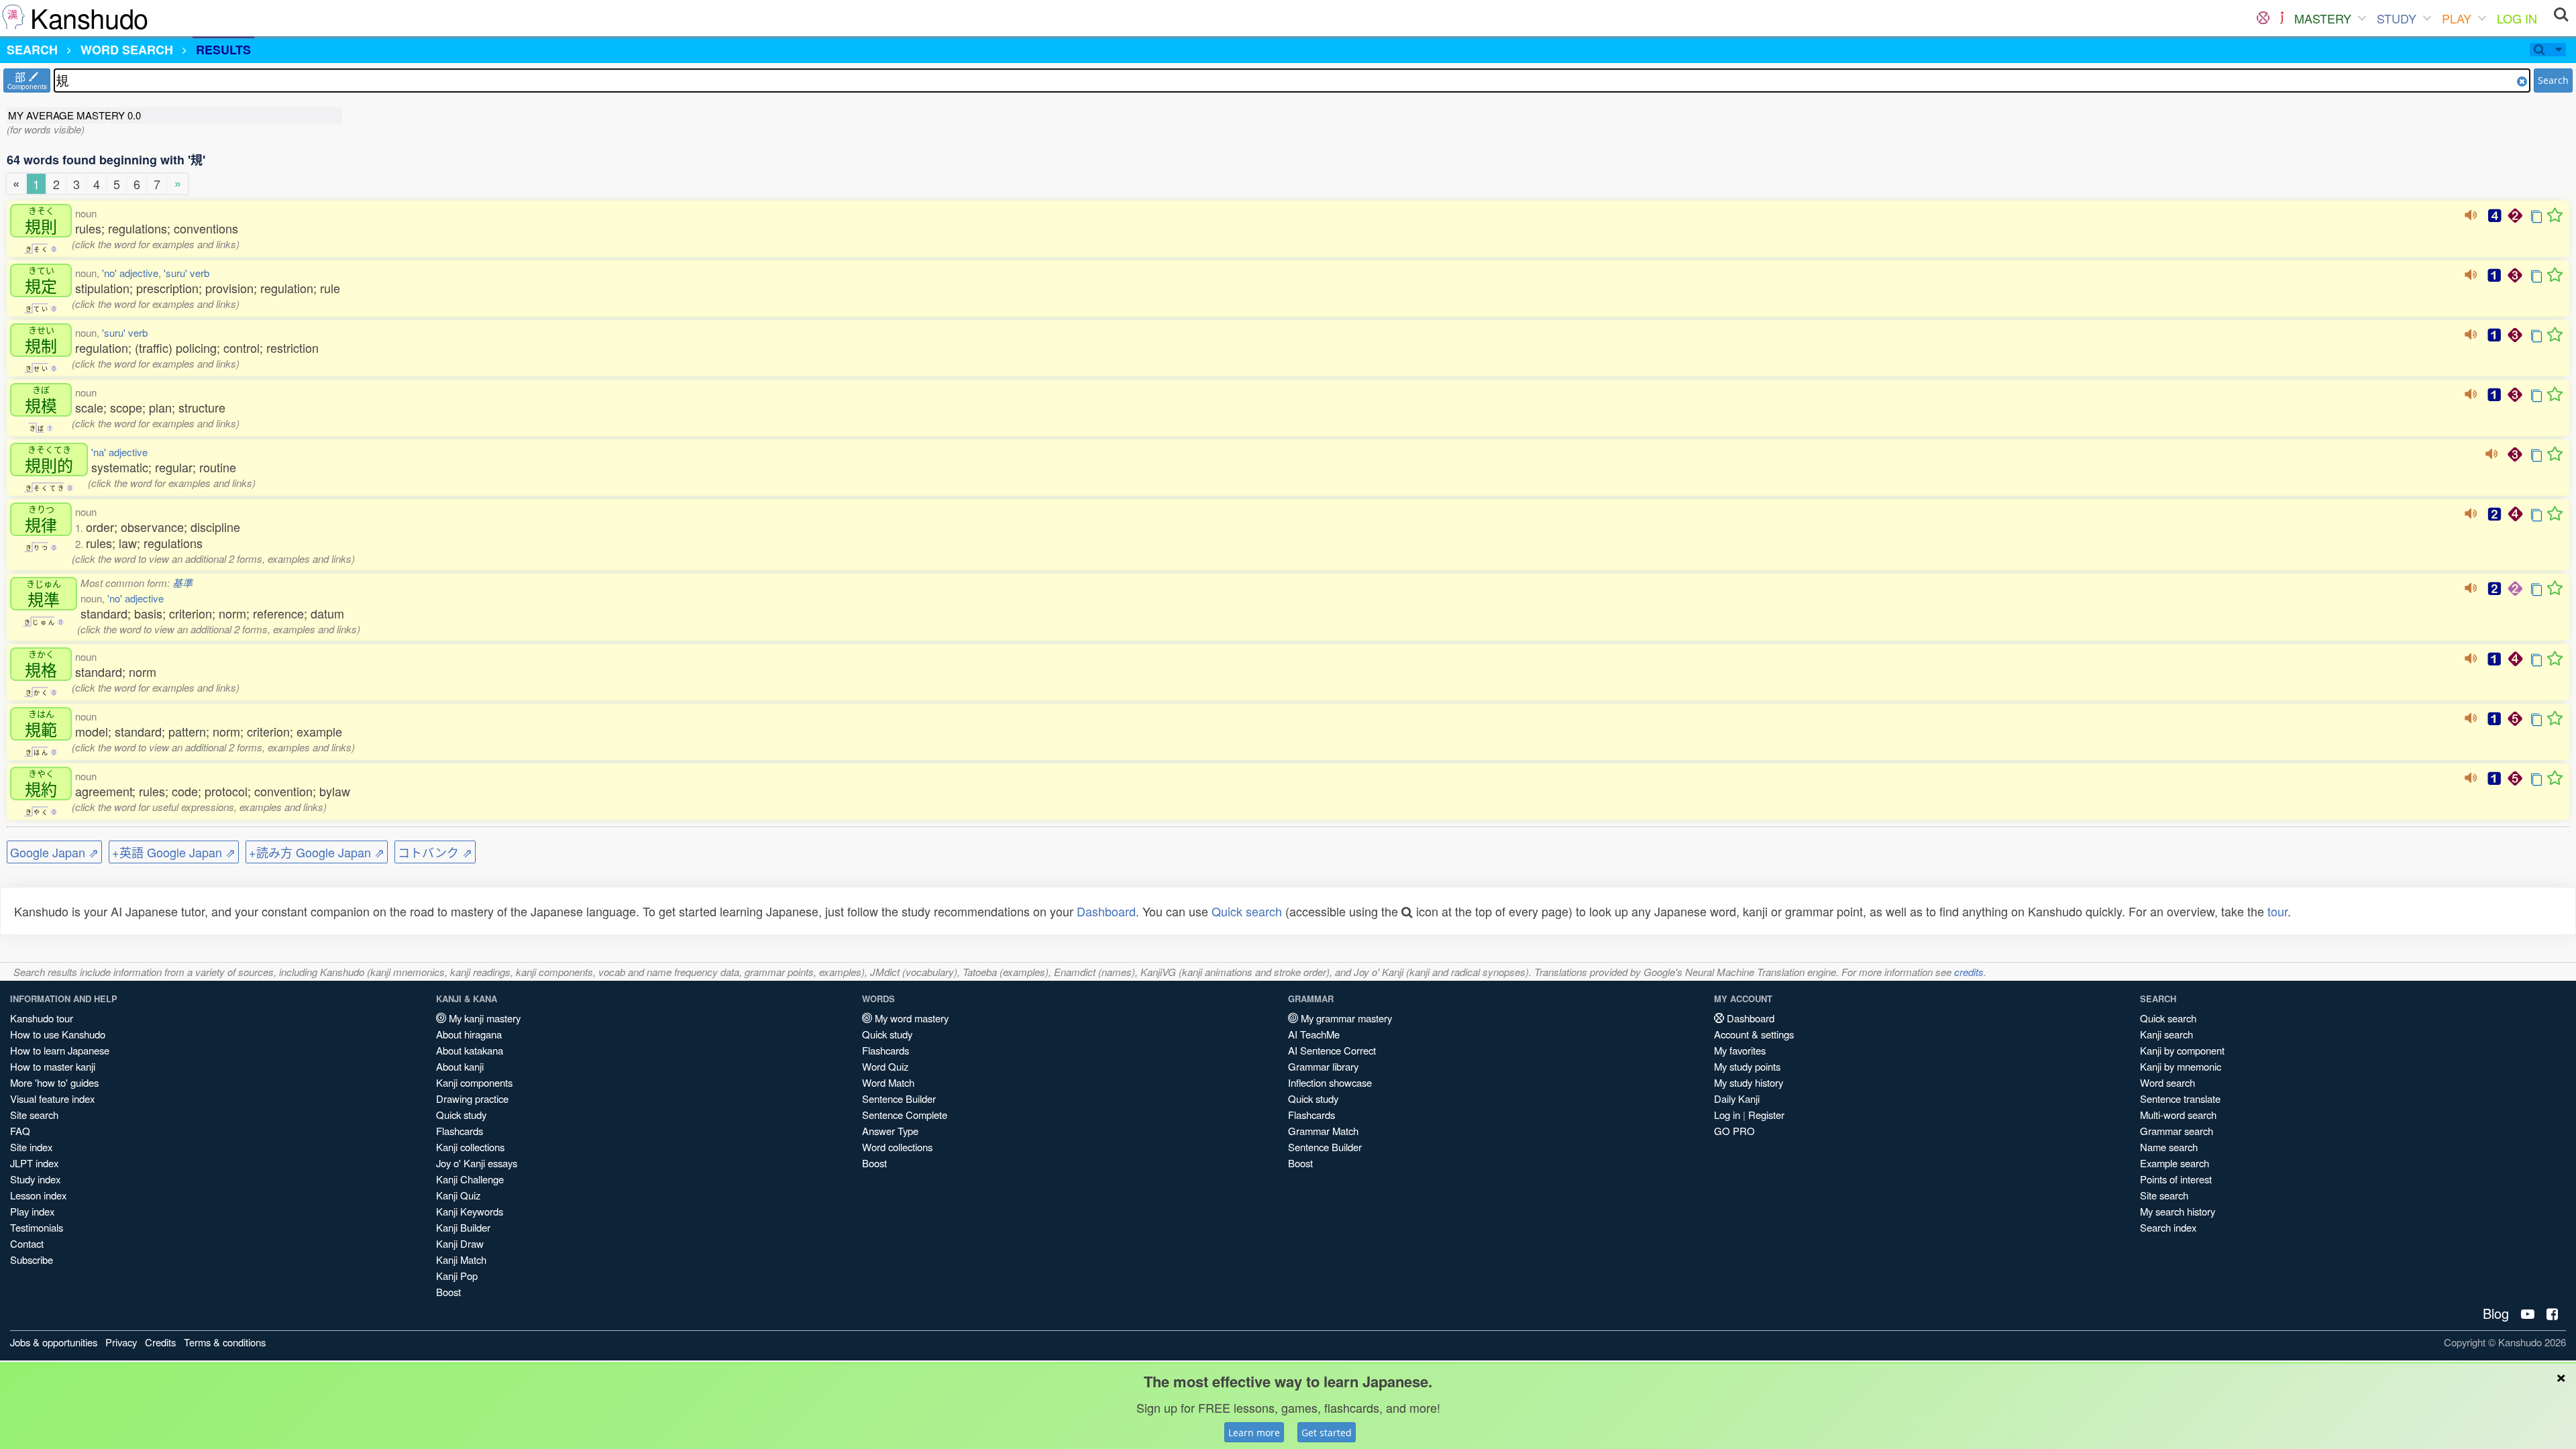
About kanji (460, 1066)
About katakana (470, 1050)
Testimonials (37, 1227)
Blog (2496, 1313)
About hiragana (469, 1034)
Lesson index (38, 1195)
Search (2553, 80)
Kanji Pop (457, 1276)
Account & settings (1754, 1034)
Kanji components (474, 1082)
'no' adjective (130, 273)
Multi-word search (2178, 1115)
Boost (448, 1292)
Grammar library (1323, 1066)
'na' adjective (119, 452)
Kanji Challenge (470, 1179)
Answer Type (890, 1131)
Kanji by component (2182, 1050)
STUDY (2397, 18)
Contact (27, 1243)
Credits (160, 1342)
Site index (31, 1147)
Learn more (1254, 1433)
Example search (2175, 1163)
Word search (2167, 1082)
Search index (2168, 1227)
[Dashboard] (2263, 18)
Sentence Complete (905, 1115)
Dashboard (1106, 911)
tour (2277, 911)
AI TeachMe (1314, 1034)
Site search (34, 1115)
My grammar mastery (1345, 1018)
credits (1969, 972)
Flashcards (460, 1131)
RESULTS (223, 50)
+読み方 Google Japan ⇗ (317, 852)
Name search (2169, 1147)
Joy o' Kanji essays (477, 1163)
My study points (1747, 1066)
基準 (182, 583)
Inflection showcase (1330, 1082)
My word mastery (910, 1018)
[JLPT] (2282, 18)
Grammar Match (1323, 1131)
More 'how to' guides (54, 1082)
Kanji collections (470, 1147)
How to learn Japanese (60, 1050)
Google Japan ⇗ (54, 852)
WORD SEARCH (127, 50)
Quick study (461, 1115)
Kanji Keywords (470, 1211)
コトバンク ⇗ (435, 852)
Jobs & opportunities (54, 1342)
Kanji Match (461, 1259)
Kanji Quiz (458, 1195)
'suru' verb (186, 273)
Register (1766, 1115)
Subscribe (32, 1259)
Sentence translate (2180, 1098)
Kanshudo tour (42, 1018)
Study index (35, 1179)
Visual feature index (52, 1098)
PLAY (2457, 18)
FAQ (20, 1131)
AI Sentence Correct (1332, 1050)
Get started (1327, 1433)
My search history (2178, 1211)
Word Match (888, 1082)
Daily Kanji (1737, 1098)
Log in (1727, 1115)
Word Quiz (885, 1066)
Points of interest (2176, 1179)
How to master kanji (53, 1066)
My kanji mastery (483, 1018)
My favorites (1740, 1050)
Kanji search (2166, 1034)
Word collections (897, 1147)
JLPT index (34, 1163)
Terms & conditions (225, 1342)
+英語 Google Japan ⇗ (174, 852)
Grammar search (2177, 1131)
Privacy (121, 1342)
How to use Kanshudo (58, 1034)
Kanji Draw (460, 1243)
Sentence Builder (899, 1098)
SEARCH (32, 50)
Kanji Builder (463, 1227)
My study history (1749, 1082)
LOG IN (2517, 18)
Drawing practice (472, 1098)
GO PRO (1734, 1131)
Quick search (1247, 911)
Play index (32, 1211)
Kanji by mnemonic (2181, 1066)
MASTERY (2323, 18)
